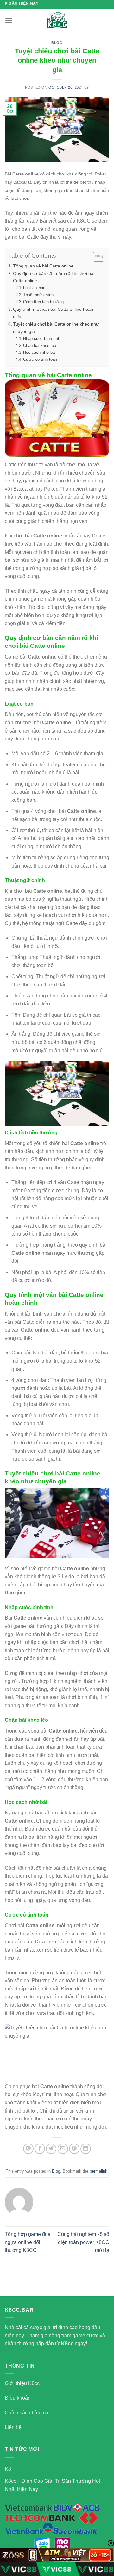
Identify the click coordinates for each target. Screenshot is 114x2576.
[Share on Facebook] (40, 2149)
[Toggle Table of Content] (95, 257)
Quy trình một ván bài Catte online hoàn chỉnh (53, 313)
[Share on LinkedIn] (86, 2149)
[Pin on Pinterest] (74, 2149)
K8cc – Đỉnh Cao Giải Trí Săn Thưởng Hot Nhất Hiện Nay (52, 2485)
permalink (98, 2171)
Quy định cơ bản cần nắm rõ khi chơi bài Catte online (54, 277)
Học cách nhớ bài (39, 352)
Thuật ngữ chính (38, 295)
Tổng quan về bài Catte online (43, 266)
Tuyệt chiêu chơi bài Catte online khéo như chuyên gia (56, 328)
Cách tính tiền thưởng (43, 302)
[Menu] (9, 20)
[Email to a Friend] (63, 2149)
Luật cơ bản (34, 288)
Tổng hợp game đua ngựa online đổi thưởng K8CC (28, 2242)
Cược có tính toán (40, 359)
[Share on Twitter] (51, 2149)
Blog (57, 43)
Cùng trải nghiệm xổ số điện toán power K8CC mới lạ (83, 2242)
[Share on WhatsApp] (28, 2149)
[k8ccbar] (57, 21)
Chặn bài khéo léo (40, 345)
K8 (8, 2469)
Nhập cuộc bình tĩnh (42, 338)
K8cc (67, 2343)
